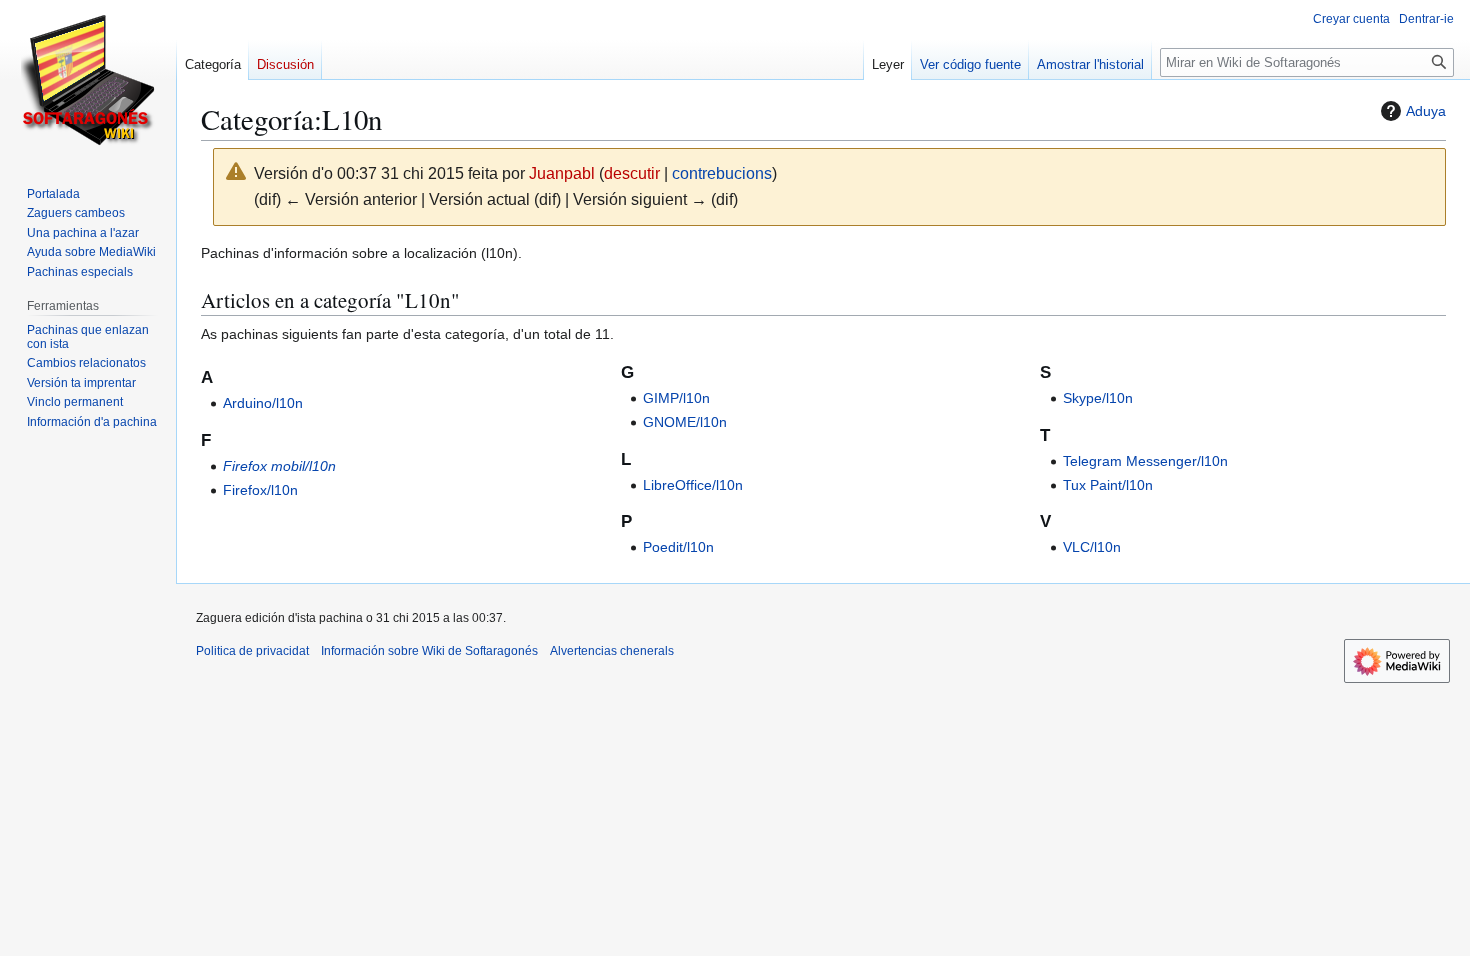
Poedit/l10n (678, 547)
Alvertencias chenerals (612, 651)
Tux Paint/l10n (1108, 485)
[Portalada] (88, 80)
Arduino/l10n (263, 403)
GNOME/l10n (685, 422)
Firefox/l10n (260, 490)
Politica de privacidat (252, 651)
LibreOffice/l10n (693, 485)
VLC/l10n (1092, 547)
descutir (632, 173)
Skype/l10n (1098, 398)
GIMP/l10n (676, 398)
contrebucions (722, 173)
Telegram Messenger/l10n (1145, 461)
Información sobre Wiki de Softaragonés (429, 651)
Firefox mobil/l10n (279, 466)
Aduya (1426, 111)
